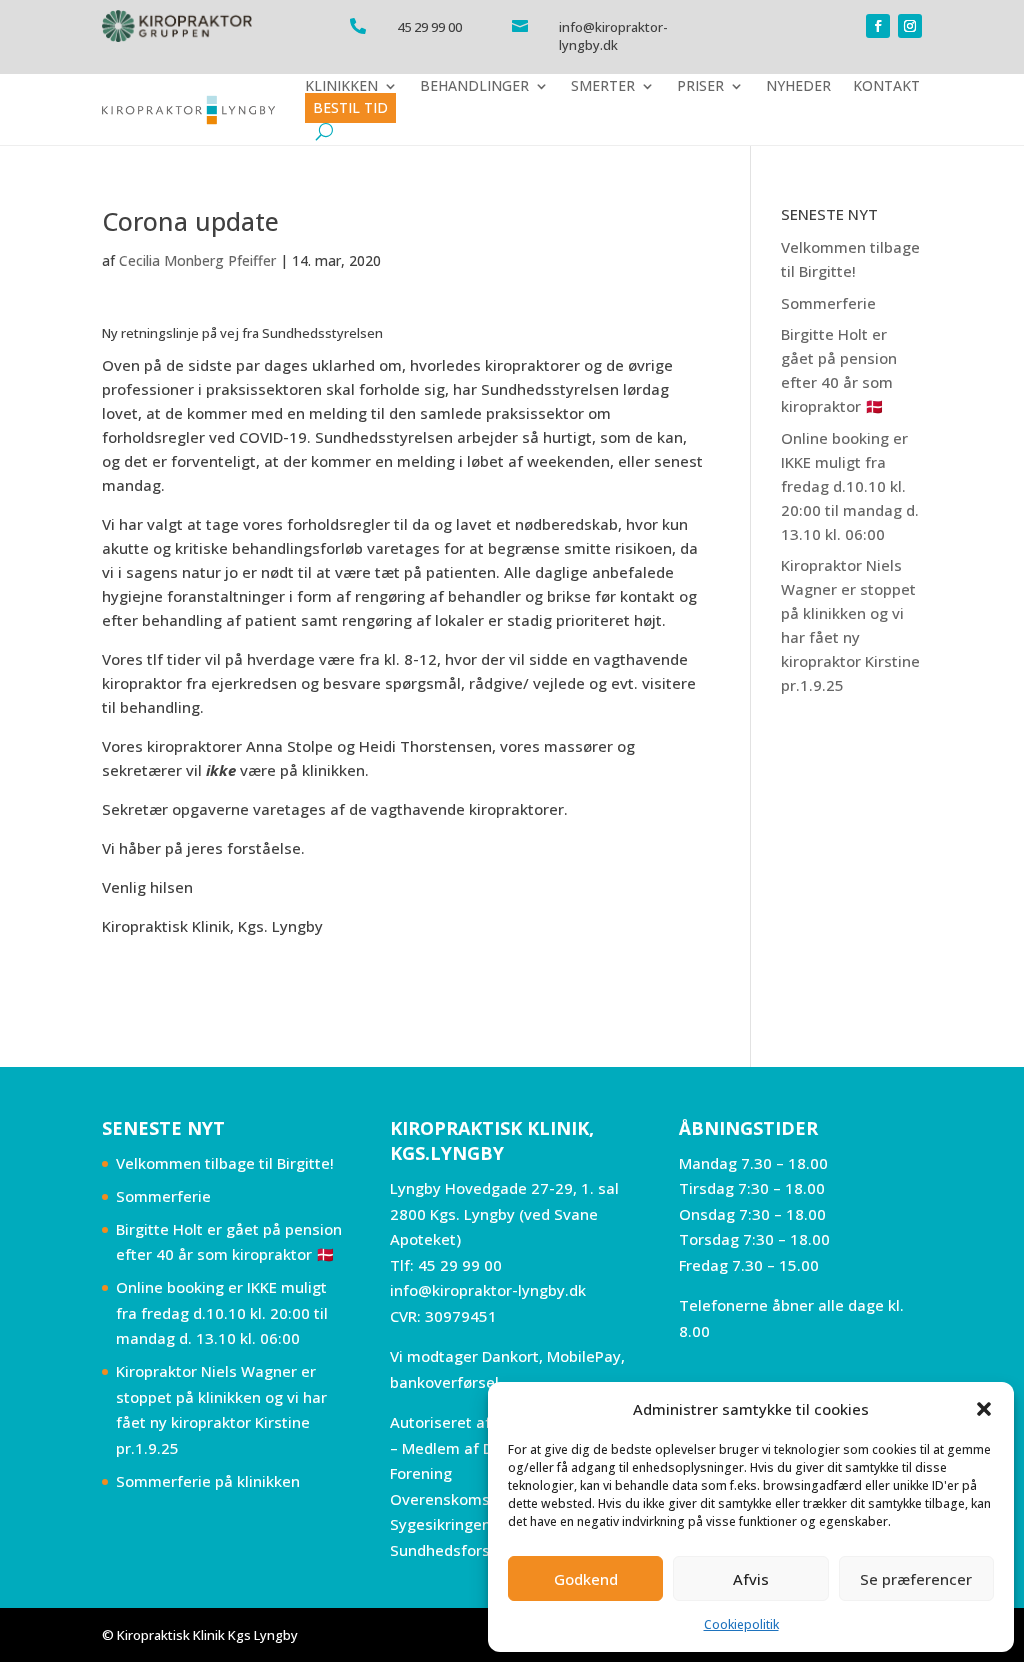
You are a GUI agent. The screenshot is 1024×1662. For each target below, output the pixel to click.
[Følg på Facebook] (878, 26)
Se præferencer (916, 1579)
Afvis (751, 1579)
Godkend (586, 1579)
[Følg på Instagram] (910, 26)
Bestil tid (350, 107)
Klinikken (341, 86)
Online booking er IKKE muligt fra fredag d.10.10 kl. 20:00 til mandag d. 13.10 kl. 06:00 (850, 486)
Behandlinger (474, 86)
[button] (984, 1409)
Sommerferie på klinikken (208, 1481)
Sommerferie (828, 303)
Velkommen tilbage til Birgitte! (225, 1163)
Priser (700, 86)
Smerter (603, 86)
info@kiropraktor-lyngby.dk (488, 1290)
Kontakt (886, 86)
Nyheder (798, 86)
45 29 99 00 (460, 1265)
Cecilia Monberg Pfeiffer (197, 260)
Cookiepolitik (741, 1624)
